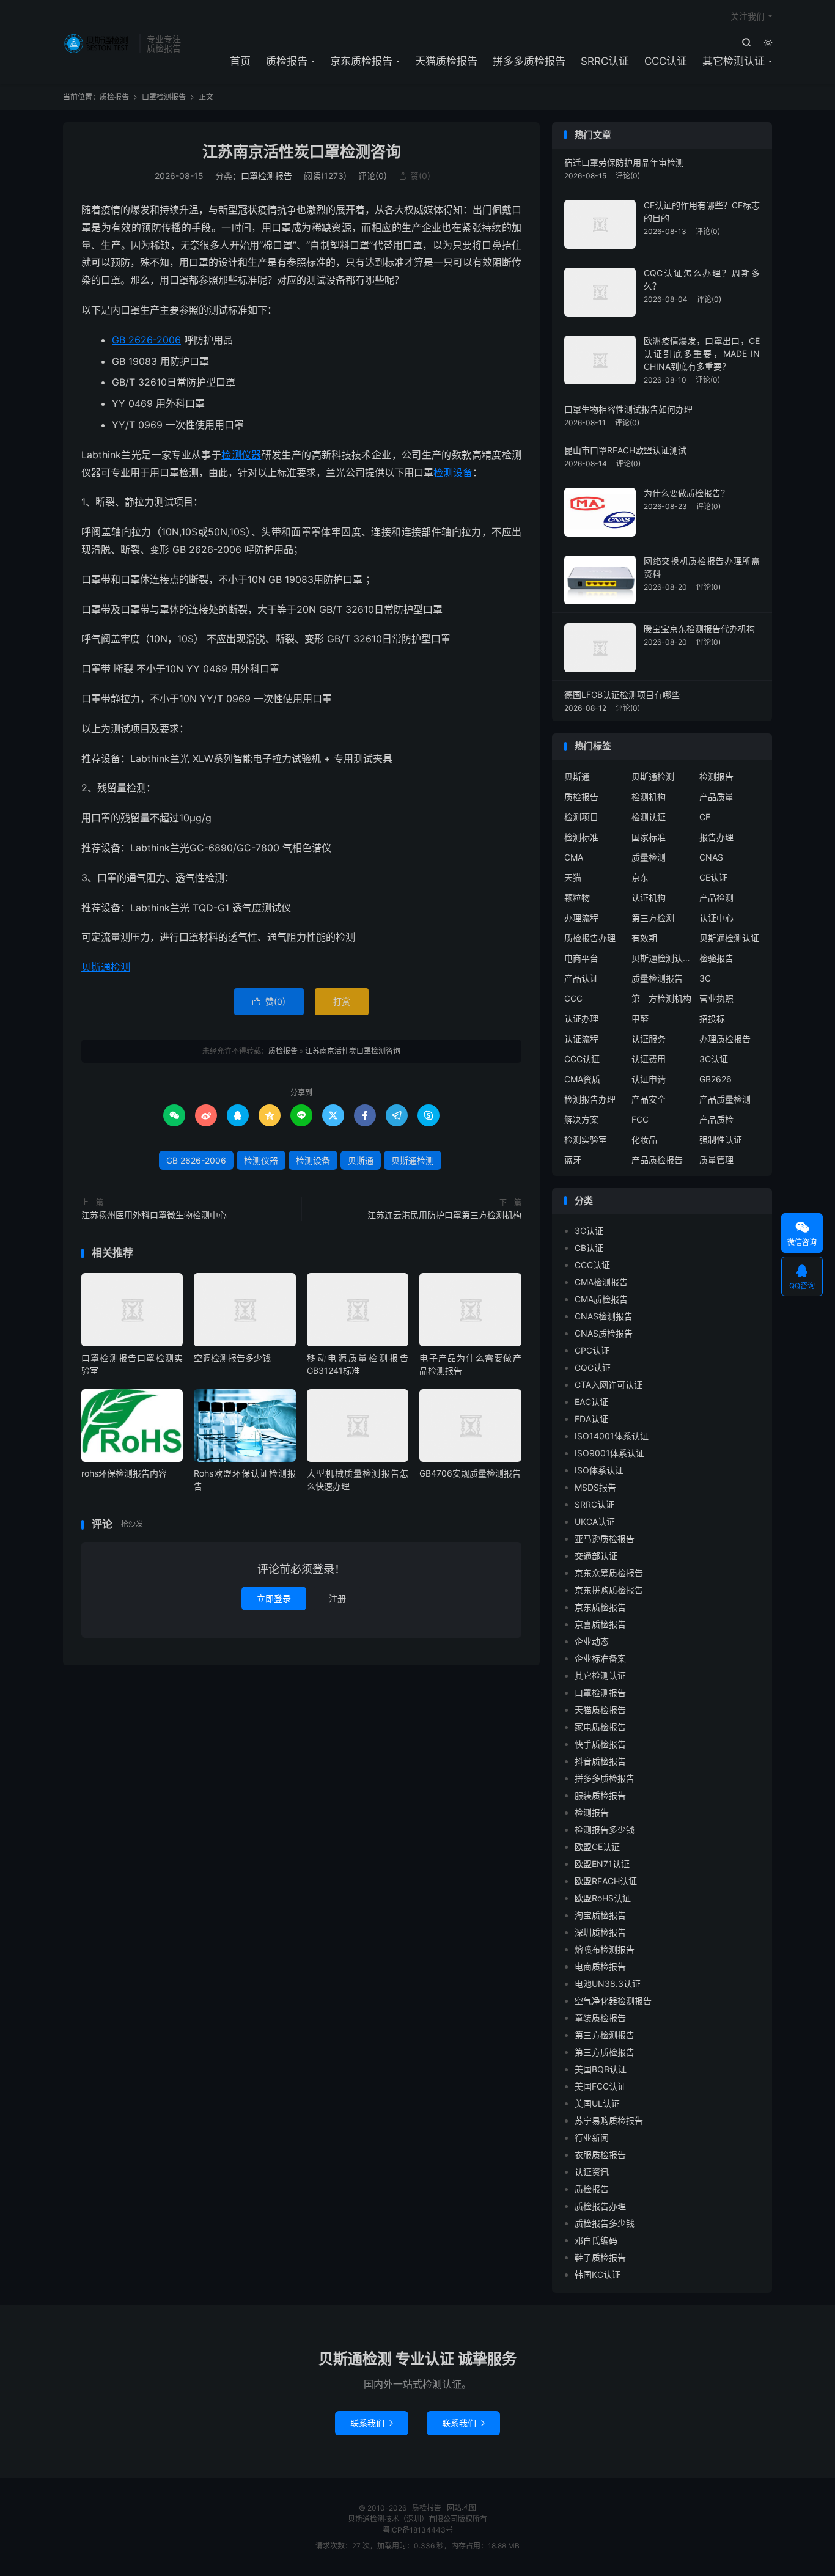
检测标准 (581, 837)
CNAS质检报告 (604, 1333)
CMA (574, 857)
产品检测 (716, 897)
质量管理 (716, 1160)
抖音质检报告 (600, 1761)
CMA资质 (582, 1079)
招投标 (712, 1018)
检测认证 (649, 817)
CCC (573, 998)
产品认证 (581, 978)
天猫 (573, 877)
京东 (640, 877)
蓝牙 (573, 1160)
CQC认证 (593, 1367)
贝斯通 (361, 1160)
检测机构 (649, 797)
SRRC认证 (605, 61)
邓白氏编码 (596, 2240)
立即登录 (274, 1598)
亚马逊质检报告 (605, 1539)
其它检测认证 (734, 61)
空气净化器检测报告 (613, 2001)
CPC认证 (592, 1350)
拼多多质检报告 (529, 61)
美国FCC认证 (600, 2086)
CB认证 (589, 1248)
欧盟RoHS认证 (603, 1898)
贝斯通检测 (106, 967)
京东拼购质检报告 (609, 1590)
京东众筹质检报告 (609, 1573)
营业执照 (716, 998)
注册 (337, 1598)
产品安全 (649, 1099)
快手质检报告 (600, 1744)
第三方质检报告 (605, 2052)
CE (705, 817)
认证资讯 (592, 2172)
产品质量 (716, 797)
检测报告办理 (590, 1099)
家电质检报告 (600, 1727)
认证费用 (649, 1059)
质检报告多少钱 (605, 2223)
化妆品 (644, 1139)
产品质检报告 (657, 1160)
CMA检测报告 (601, 1282)
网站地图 (462, 2508)
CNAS (711, 857)
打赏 (342, 1001)
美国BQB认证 (601, 2069)
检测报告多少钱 (605, 1829)
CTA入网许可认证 (609, 1385)
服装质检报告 (600, 1795)
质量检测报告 (657, 978)
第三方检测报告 (605, 2035)
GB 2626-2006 (146, 340)
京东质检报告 (361, 61)
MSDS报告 (595, 1487)
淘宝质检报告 (600, 1915)
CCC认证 (666, 61)
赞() (414, 176)
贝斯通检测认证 (729, 938)
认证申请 (649, 1079)
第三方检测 (653, 918)
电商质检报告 (600, 1966)
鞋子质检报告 (600, 2257)
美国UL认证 (597, 2103)
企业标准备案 (600, 1658)
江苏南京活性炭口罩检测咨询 (302, 152)
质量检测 (649, 857)
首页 (240, 61)
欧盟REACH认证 (606, 1881)
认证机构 (649, 897)
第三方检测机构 (661, 998)
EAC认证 (591, 1402)
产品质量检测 (725, 1099)
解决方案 (581, 1119)
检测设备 (453, 472)
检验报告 (716, 958)
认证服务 (649, 1039)
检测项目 (581, 817)
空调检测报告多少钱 (232, 1358)
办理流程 (581, 918)
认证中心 (716, 918)
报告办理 (716, 837)
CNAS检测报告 (604, 1316)
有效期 (644, 938)
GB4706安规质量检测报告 (470, 1473)
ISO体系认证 (599, 1470)
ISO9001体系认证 (609, 1453)
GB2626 (715, 1079)
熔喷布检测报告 (605, 1949)
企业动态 (592, 1641)
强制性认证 (721, 1139)
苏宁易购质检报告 (609, 2120)
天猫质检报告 (446, 61)
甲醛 (640, 1018)
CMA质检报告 (601, 1299)
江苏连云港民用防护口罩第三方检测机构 (444, 1215)
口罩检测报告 (164, 97)
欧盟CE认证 (597, 1847)
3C (705, 978)
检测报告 (716, 776)
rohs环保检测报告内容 (124, 1473)
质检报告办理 (590, 938)
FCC (640, 1119)
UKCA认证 (595, 1521)
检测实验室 (586, 1139)
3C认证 (714, 1059)
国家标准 (649, 837)
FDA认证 (591, 1419)
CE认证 (713, 877)
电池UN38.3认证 (608, 1983)
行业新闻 (592, 2137)
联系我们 (372, 2423)
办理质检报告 (725, 1039)
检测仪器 (241, 455)
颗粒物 (577, 897)
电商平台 (581, 958)
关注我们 (748, 16)
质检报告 (98, 43)
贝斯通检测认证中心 (662, 958)
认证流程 (581, 1039)
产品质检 (716, 1119)
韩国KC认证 (598, 2274)
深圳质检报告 (600, 1932)
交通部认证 (596, 1556)
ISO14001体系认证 (612, 1436)
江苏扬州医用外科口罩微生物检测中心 (154, 1215)
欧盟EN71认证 (602, 1864)
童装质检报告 (600, 2018)
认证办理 (581, 1018)
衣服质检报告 (600, 2155)
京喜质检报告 (600, 1624)
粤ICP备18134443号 (418, 2530)
